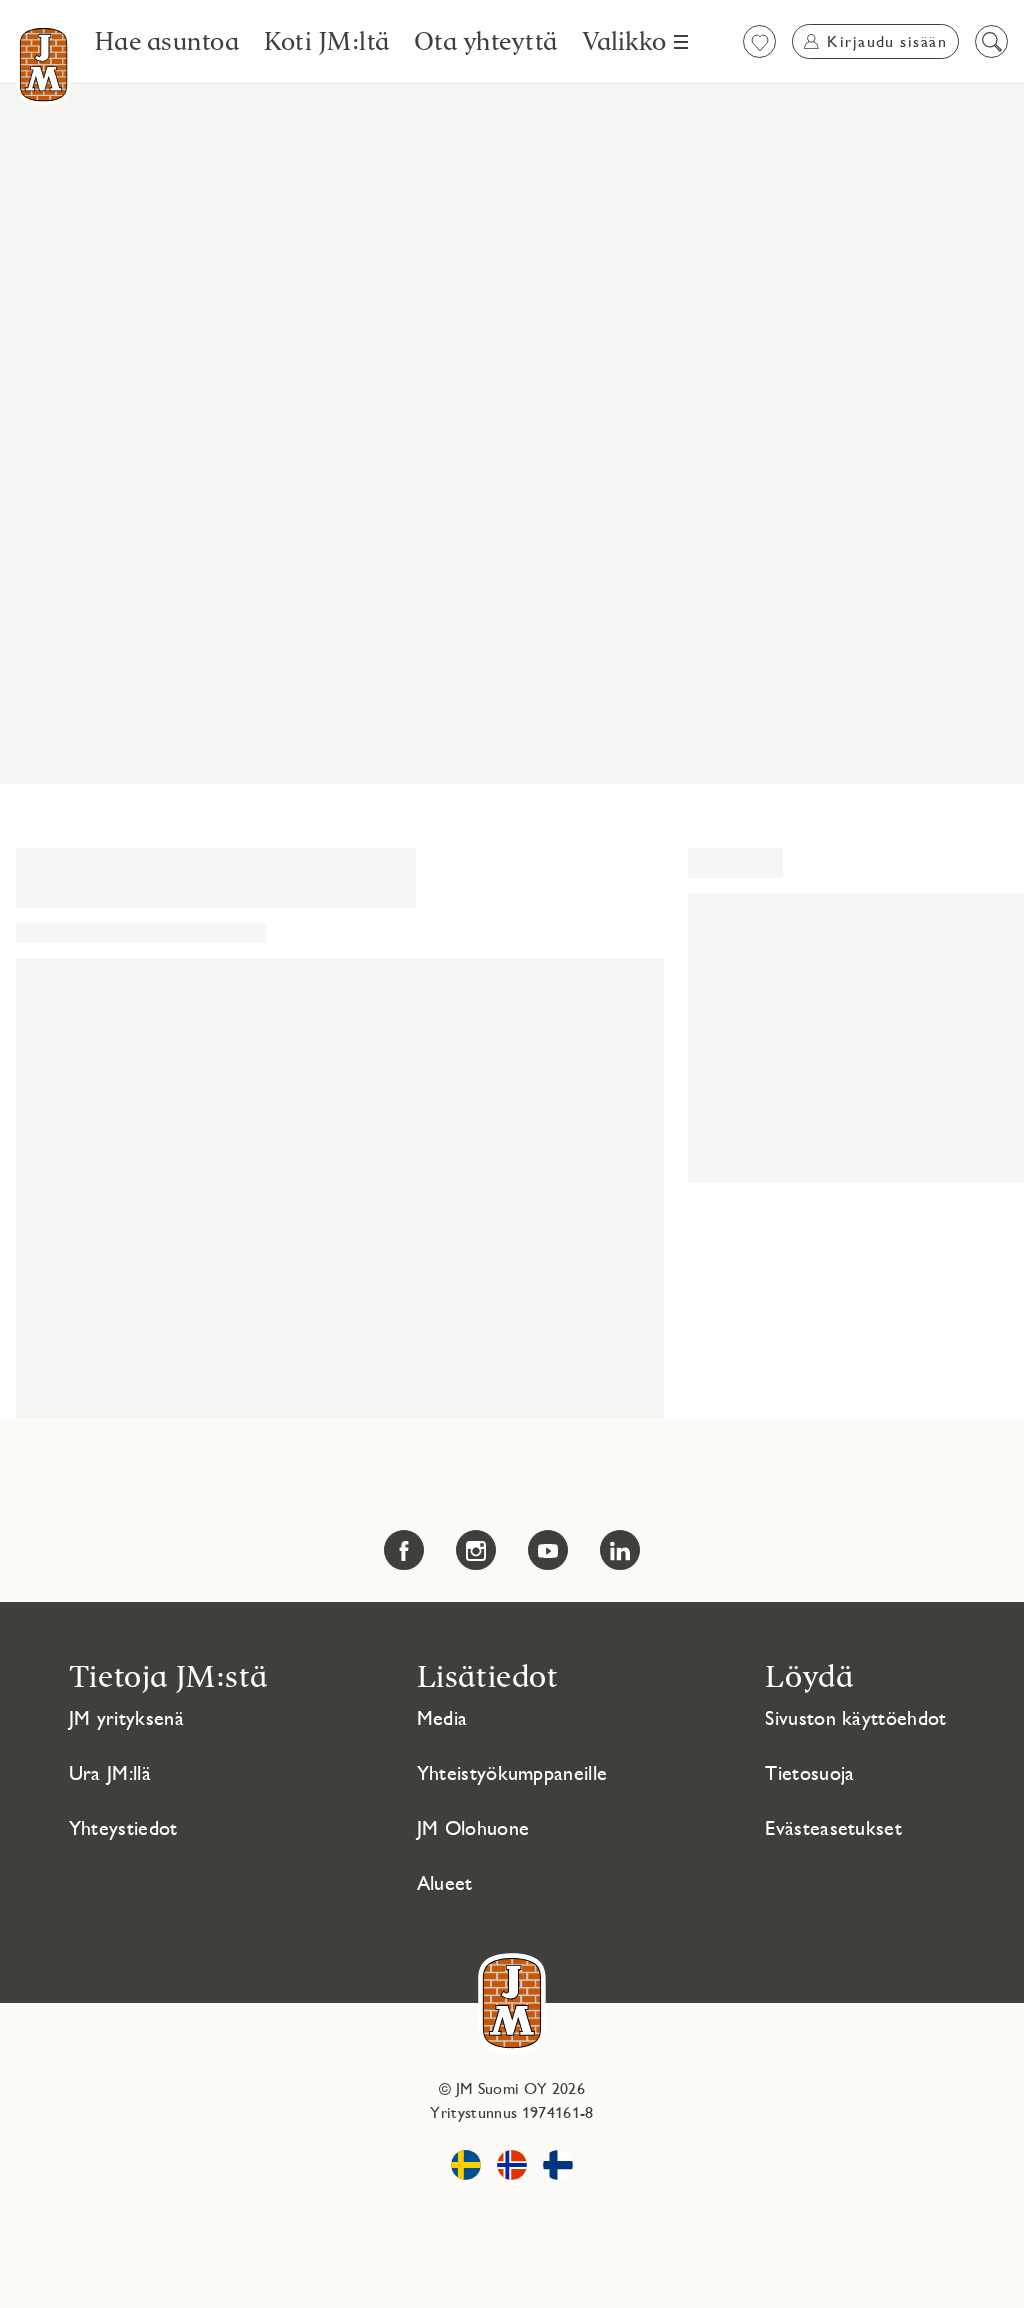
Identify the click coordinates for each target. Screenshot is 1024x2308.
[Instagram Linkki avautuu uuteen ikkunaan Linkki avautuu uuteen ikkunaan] (476, 1550)
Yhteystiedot (123, 1828)
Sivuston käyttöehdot (855, 1718)
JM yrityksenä (126, 1718)
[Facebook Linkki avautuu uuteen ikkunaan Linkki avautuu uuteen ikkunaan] (404, 1550)
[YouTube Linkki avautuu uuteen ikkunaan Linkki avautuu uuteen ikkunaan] (548, 1550)
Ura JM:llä (110, 1773)
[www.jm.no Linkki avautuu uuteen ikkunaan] (512, 2168)
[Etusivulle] (43, 64)
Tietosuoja (809, 1773)
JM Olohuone (473, 1828)
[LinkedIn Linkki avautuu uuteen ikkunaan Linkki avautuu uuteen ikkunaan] (620, 1550)
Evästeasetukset (833, 1828)
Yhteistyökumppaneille (512, 1773)
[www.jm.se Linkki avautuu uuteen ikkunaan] (466, 2168)
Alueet (445, 1883)
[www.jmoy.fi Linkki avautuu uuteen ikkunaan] (558, 2168)
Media (442, 1718)
